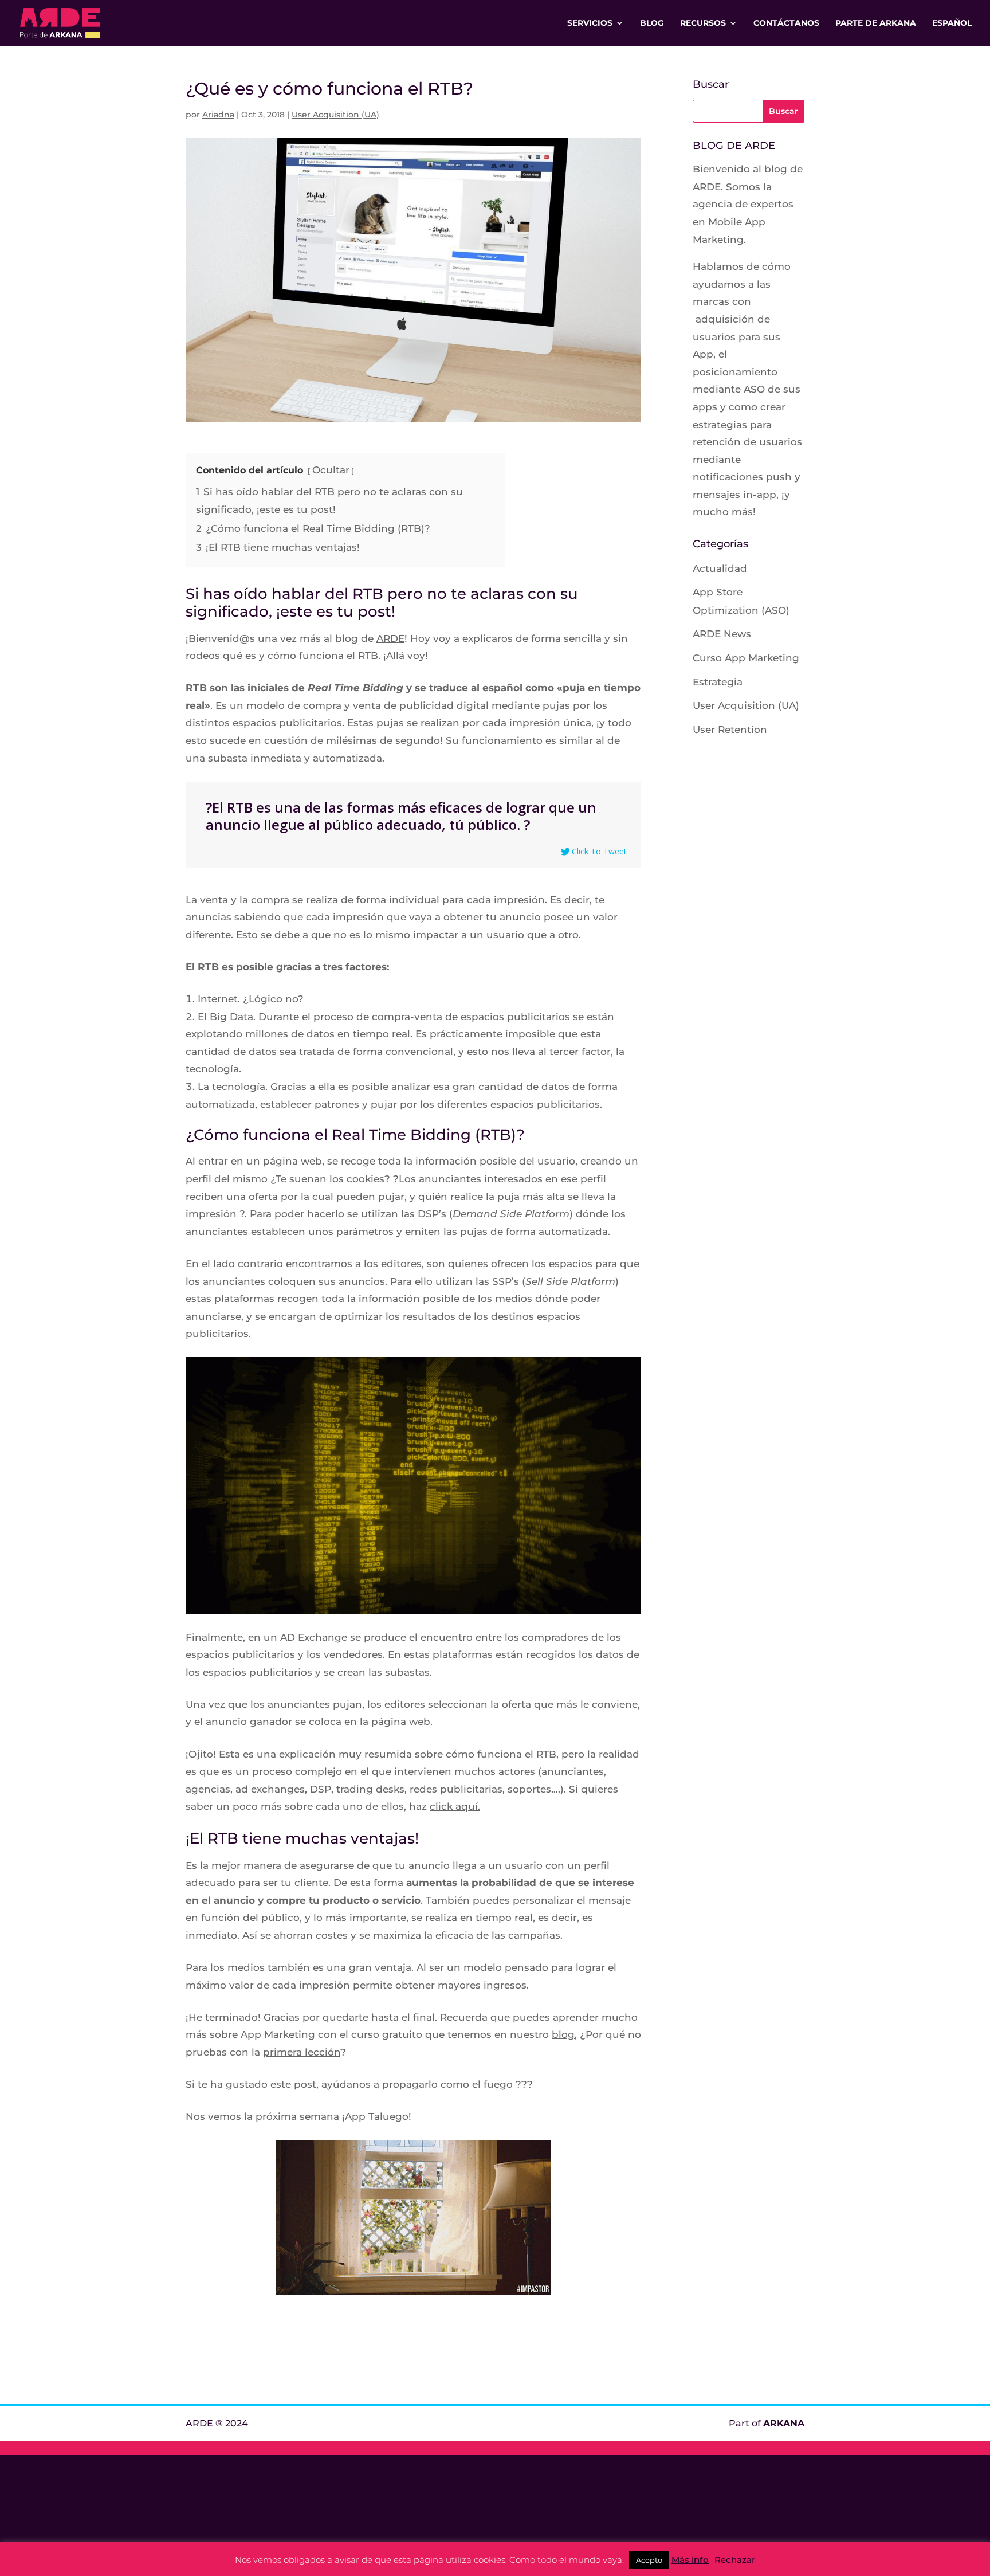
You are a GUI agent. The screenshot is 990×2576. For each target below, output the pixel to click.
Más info (690, 2560)
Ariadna (218, 115)
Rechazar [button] (735, 2560)
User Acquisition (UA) (335, 115)
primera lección (302, 2052)
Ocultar (331, 470)
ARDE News (722, 634)
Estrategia (718, 682)
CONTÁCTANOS (786, 23)
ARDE (390, 638)
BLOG (652, 23)
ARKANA (784, 2423)
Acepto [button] (649, 2560)
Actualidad (720, 568)
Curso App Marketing (746, 658)
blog (563, 2034)
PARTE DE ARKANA (876, 23)
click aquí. (455, 1806)
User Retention (730, 730)
